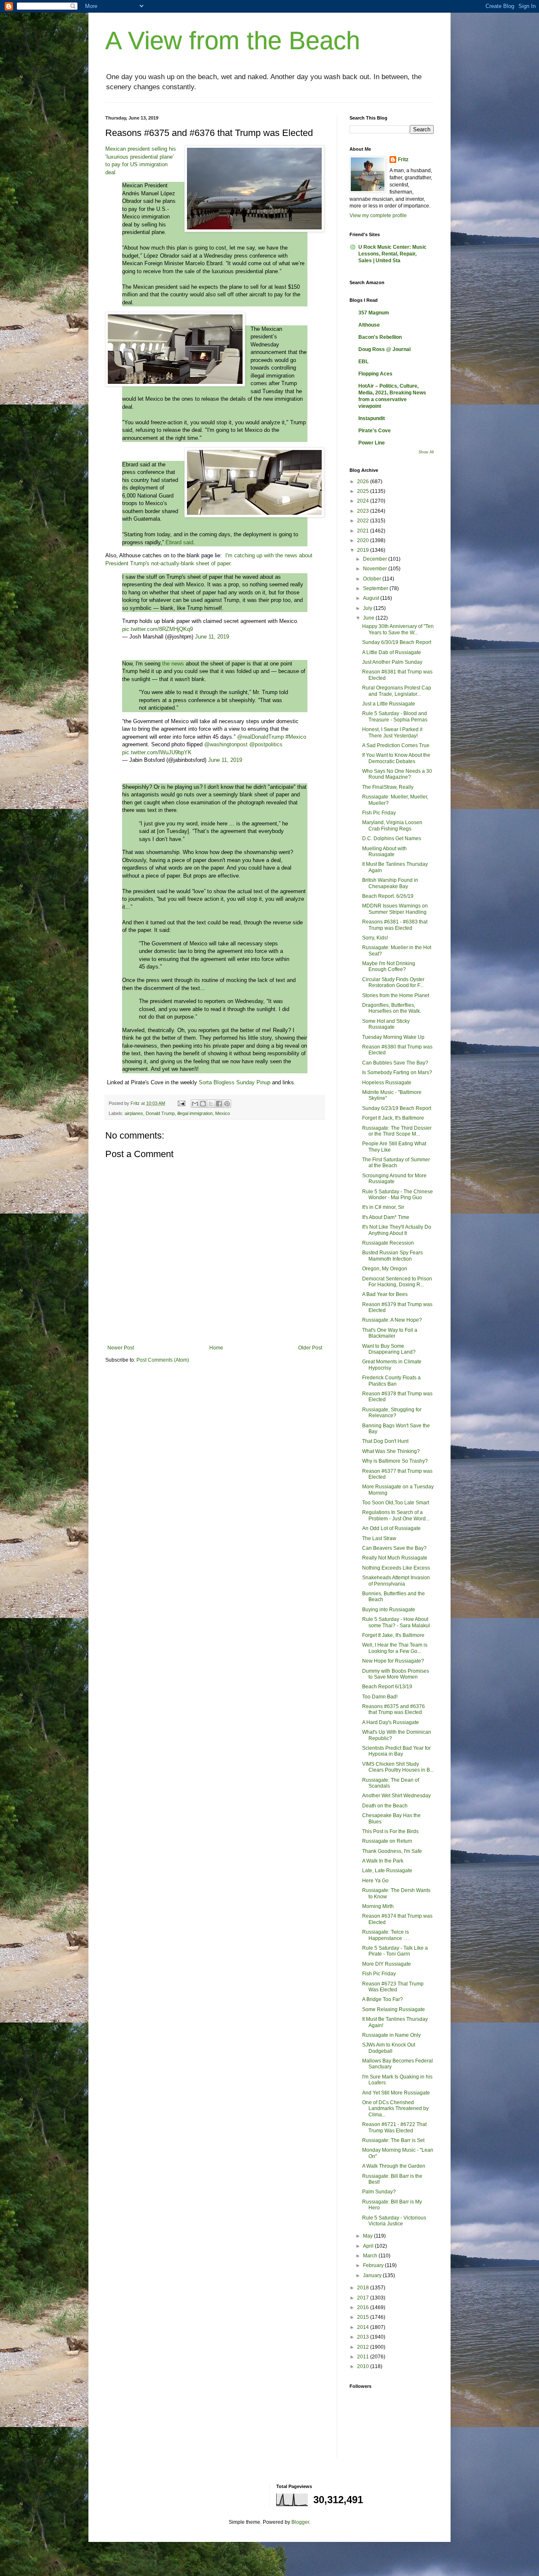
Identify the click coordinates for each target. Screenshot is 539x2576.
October (373, 579)
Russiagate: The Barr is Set (393, 2140)
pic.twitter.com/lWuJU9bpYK (157, 752)
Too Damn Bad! (380, 1697)
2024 (364, 501)
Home (216, 1348)
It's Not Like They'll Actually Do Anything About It (397, 1230)
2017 (364, 2298)
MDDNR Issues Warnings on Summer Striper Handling (395, 909)
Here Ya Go (375, 1881)
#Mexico (296, 737)
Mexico (223, 1113)
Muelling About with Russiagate (384, 852)
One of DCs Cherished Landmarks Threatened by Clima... (395, 2109)
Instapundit (372, 418)
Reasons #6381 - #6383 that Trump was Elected (395, 925)
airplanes (134, 1113)
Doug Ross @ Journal (384, 349)
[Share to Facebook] (219, 1104)
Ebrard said (179, 542)
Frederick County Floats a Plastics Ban (391, 1381)
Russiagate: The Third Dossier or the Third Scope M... (397, 1131)
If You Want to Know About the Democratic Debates (396, 758)
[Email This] (195, 1104)
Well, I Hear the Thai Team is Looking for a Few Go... (395, 1648)
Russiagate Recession (388, 1243)
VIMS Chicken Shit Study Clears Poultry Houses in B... (398, 1767)
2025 (364, 491)
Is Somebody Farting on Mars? (397, 1072)
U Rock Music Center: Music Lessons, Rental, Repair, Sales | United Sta (392, 254)
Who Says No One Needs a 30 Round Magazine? (397, 774)
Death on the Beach (385, 1806)
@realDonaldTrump (260, 737)
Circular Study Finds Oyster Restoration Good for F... (393, 982)
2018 (364, 2288)
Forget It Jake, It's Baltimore (393, 1635)
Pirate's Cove (375, 431)
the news (173, 664)
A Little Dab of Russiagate (392, 652)
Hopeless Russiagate (387, 1083)
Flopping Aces (375, 374)
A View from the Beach (233, 41)
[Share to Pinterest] (227, 1104)
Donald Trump (160, 1113)
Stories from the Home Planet (396, 995)
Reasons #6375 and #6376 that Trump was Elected (394, 1709)
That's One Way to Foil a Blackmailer (390, 1333)
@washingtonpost (226, 744)
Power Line (372, 443)
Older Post (310, 1348)
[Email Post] (181, 1103)
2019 (364, 550)
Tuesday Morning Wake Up (393, 1037)
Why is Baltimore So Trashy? (395, 1461)
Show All (426, 452)
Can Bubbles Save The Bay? (395, 1063)
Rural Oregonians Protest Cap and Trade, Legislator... (397, 691)
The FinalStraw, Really (388, 787)
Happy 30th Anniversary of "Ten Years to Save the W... (398, 629)
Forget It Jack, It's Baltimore (393, 1118)
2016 (364, 2307)
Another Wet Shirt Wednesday (396, 1796)
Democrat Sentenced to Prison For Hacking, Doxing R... (397, 1282)
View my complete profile (378, 216)
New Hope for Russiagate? (393, 1661)
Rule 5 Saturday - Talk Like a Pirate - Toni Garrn (395, 1951)
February (374, 2265)
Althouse (369, 325)
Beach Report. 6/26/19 (388, 896)
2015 (364, 2317)
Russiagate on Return (387, 1841)
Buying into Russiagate (389, 1610)
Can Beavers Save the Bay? (394, 1548)
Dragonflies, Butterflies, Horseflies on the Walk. (392, 1008)
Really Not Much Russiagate (395, 1558)
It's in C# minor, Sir (383, 1207)
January (373, 2275)
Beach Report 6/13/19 (387, 1687)
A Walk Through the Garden (394, 2166)
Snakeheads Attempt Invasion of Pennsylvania (396, 1581)
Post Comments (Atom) (163, 1360)
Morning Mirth (378, 1906)
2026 (364, 482)
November (376, 569)
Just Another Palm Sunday (392, 662)
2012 (364, 2347)
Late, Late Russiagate (387, 1871)
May (368, 2236)
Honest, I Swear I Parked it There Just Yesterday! (392, 732)
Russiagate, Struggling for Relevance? (392, 1413)
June (369, 618)
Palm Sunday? (379, 2192)
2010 (364, 2366)
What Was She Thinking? (391, 1451)
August (372, 598)
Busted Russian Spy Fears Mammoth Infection (392, 1256)
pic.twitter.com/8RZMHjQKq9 (157, 629)
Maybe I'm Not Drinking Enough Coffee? (389, 966)
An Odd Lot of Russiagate (391, 1528)
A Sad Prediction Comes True (396, 745)
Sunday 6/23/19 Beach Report (397, 1108)
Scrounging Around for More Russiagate (394, 1179)
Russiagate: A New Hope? (392, 1320)
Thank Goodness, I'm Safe (392, 1851)
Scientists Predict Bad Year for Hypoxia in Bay (396, 1751)
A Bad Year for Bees (385, 1294)
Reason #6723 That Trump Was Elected (393, 1987)
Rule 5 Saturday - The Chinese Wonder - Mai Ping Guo (398, 1195)
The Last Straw (379, 1538)
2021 (364, 531)
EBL (363, 362)
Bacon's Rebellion (380, 337)
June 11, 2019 (212, 637)
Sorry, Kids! (375, 938)
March (371, 2256)
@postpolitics (266, 744)
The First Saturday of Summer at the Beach (396, 1163)
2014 (364, 2327)
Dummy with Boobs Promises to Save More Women (396, 1674)
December (376, 559)
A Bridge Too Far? (383, 1999)
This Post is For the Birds (390, 1831)
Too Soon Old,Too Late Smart (396, 1503)
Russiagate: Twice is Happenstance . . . (386, 1935)
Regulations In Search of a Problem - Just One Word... (396, 1515)
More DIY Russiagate (387, 1964)
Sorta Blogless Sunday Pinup (235, 1082)
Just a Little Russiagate (389, 704)
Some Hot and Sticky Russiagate (386, 1024)
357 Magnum (374, 313)
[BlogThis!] (203, 1104)
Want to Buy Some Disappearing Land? (389, 1349)
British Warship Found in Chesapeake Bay (390, 883)
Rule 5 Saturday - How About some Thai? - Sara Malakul (396, 1622)
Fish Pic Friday (379, 813)
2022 (364, 521)
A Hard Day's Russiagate (391, 1722)
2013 (364, 2337)
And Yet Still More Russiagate (396, 2093)
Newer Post (121, 1348)
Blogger (300, 2522)
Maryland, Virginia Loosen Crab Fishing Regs (392, 825)
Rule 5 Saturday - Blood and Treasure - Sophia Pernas (395, 716)
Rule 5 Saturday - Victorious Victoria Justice (394, 2221)
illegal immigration (195, 1113)
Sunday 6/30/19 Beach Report (397, 642)
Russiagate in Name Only (391, 2035)
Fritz (403, 160)
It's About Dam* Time (386, 1217)
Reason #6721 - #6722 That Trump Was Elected (394, 2127)
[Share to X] (211, 1104)
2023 (364, 511)
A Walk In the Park (383, 1861)
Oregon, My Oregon (385, 1269)
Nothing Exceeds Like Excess (396, 1568)
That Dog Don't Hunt (385, 1441)
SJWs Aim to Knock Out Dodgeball (389, 2048)
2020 (364, 540)
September (376, 588)
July (368, 608)
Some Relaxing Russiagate (394, 2009)
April (369, 2246)
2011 (364, 2357)
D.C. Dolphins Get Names (392, 838)
